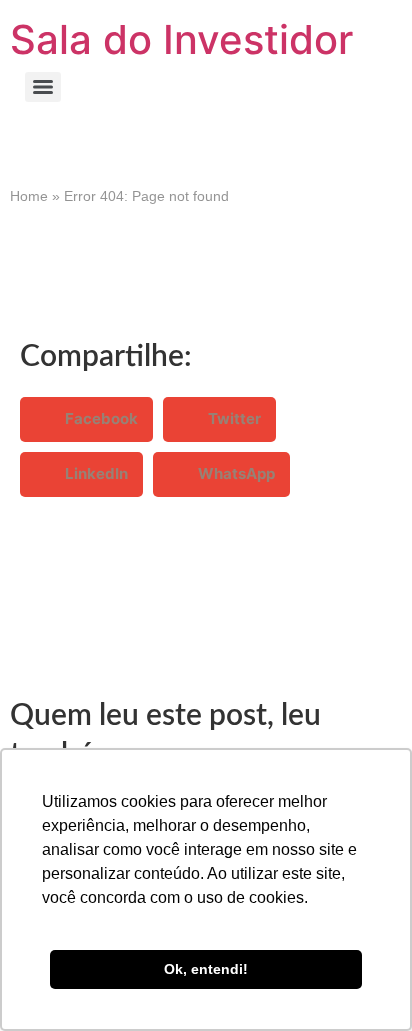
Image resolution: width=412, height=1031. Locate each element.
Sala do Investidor (181, 39)
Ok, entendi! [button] (206, 969)
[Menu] (43, 87)
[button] (86, 419)
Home (29, 196)
